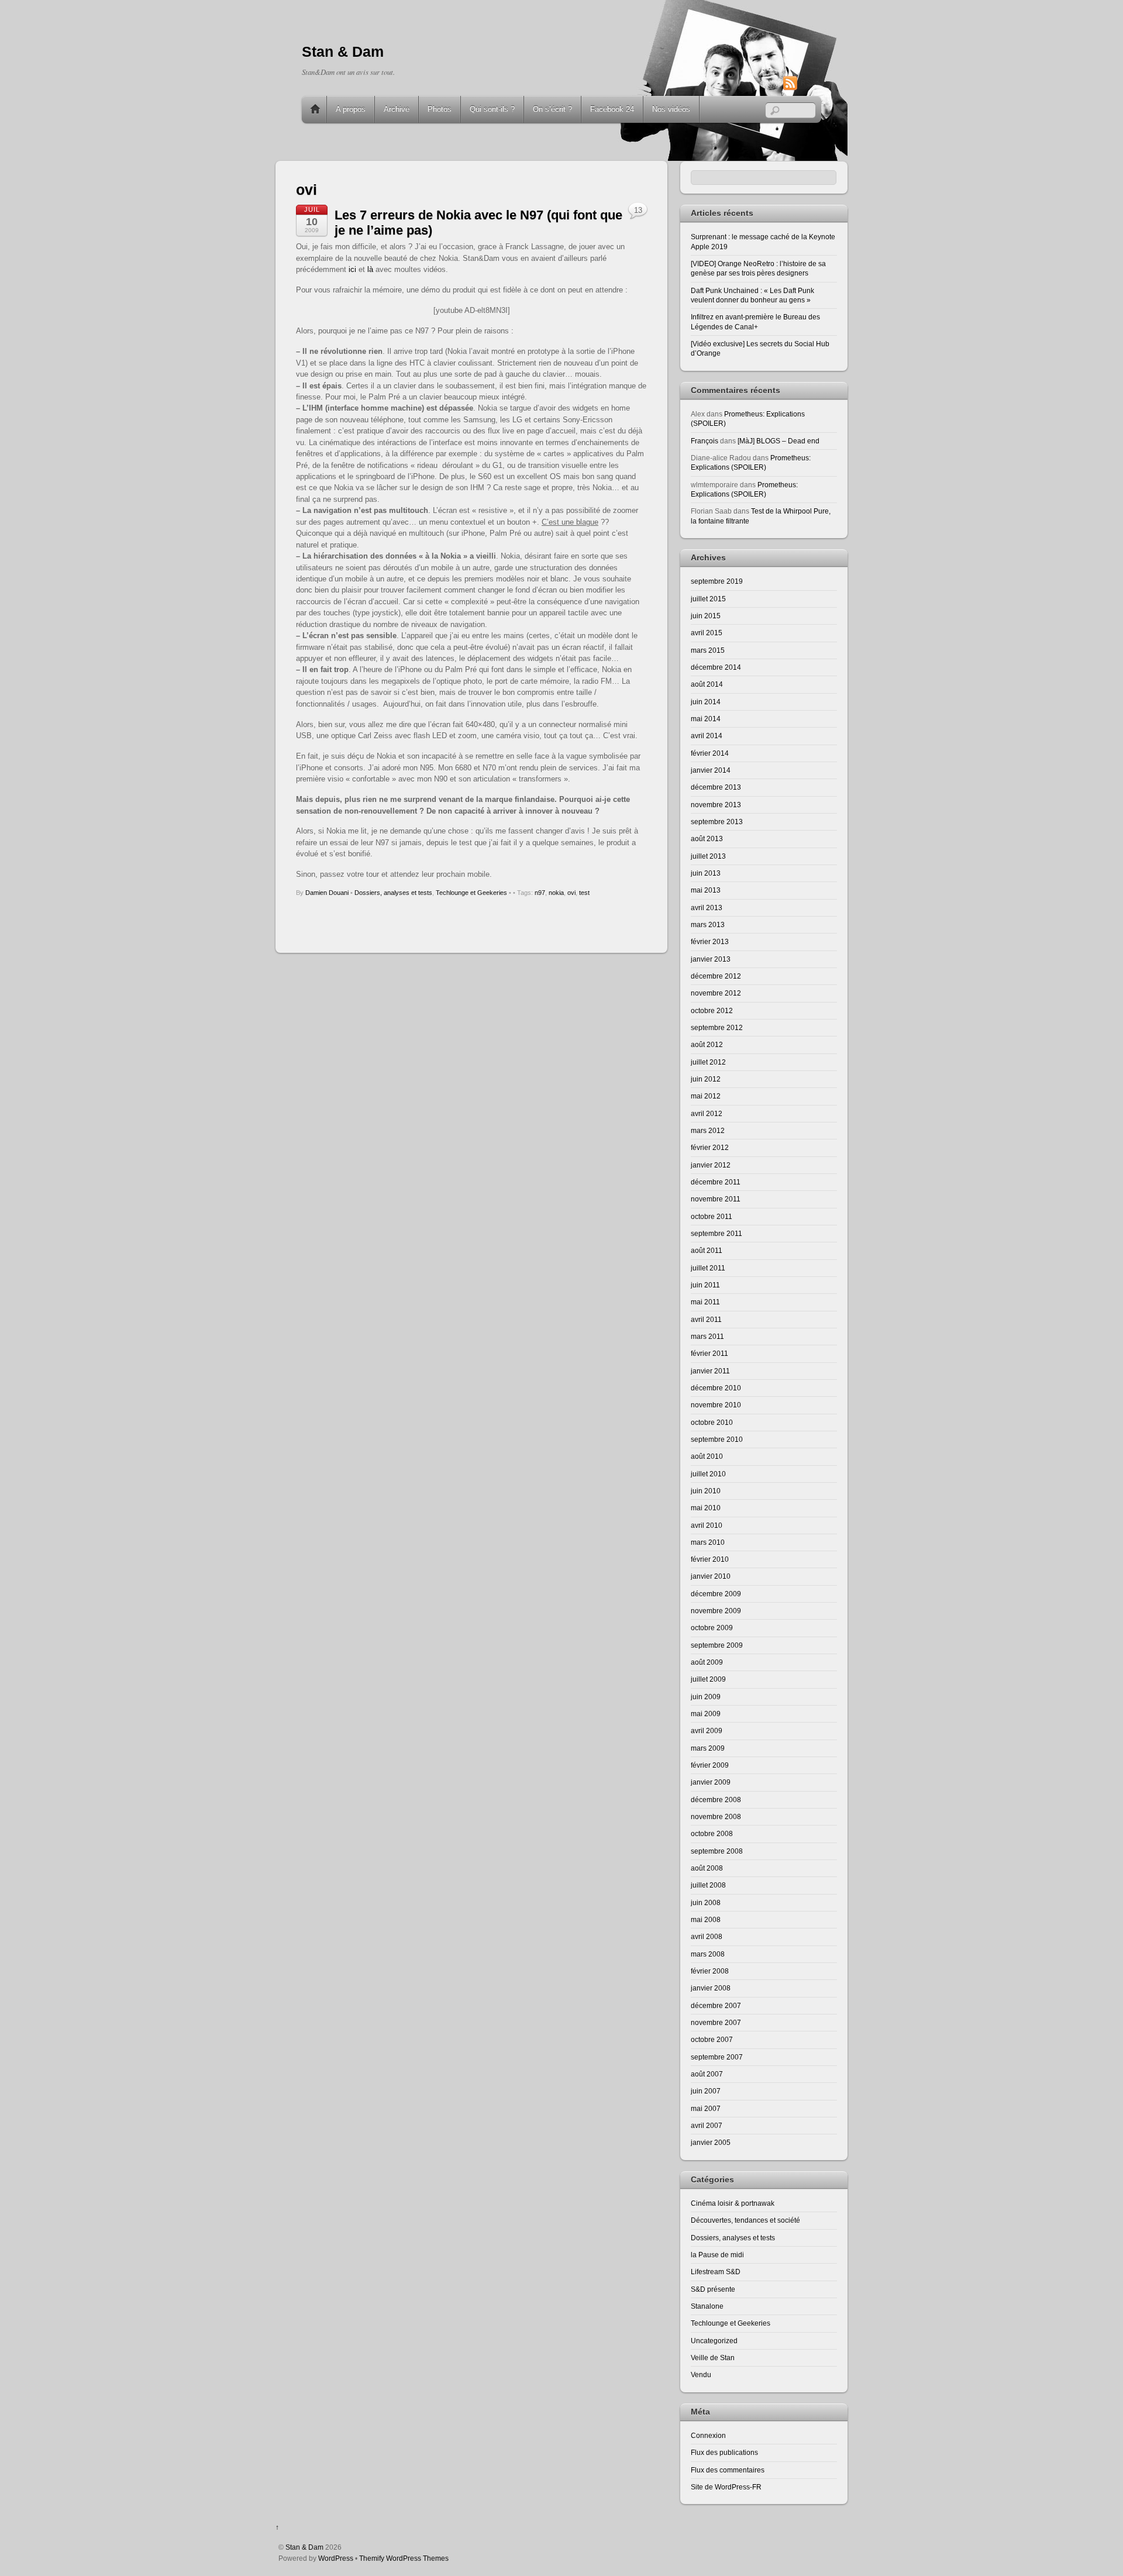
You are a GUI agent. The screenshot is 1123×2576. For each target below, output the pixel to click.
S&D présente (713, 2289)
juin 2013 (706, 873)
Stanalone (707, 2306)
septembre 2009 (717, 1645)
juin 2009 (706, 1697)
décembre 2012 (716, 976)
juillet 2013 (708, 856)
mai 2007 (706, 2108)
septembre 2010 (717, 1439)
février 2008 (710, 1971)
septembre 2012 (717, 1027)
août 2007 (707, 2074)
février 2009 (710, 1765)
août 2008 (707, 1868)
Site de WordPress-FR (726, 2487)
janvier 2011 (710, 1371)
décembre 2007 (716, 2005)
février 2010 (710, 1559)
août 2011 (707, 1250)
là (370, 269)
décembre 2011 (716, 1182)
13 (638, 210)
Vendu (701, 2374)
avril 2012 (707, 1113)
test (584, 893)
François (705, 441)
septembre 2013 (717, 822)
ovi (571, 893)
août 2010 (707, 1456)
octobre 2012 (712, 1010)
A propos (351, 109)
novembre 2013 (716, 805)
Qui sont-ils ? (492, 109)
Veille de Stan (713, 2358)
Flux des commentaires (728, 2470)
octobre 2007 (712, 2039)
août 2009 (707, 1662)
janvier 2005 (711, 2142)
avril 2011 (706, 1319)
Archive (397, 109)
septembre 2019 (717, 581)
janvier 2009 (711, 1782)
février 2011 (709, 1353)
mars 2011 (707, 1336)
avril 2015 (707, 633)
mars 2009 (708, 1748)
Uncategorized (714, 2341)
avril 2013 (707, 908)
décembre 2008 (716, 1800)
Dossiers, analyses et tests (393, 893)
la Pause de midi (717, 2255)
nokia (556, 893)
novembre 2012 (716, 993)
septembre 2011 (716, 1233)
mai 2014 (706, 719)
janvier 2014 (711, 770)
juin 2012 (706, 1079)
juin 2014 (706, 702)
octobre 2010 (712, 1422)
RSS (808, 83)
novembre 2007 (716, 2022)
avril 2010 (707, 1525)
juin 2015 (706, 616)
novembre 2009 (716, 1611)
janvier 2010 (711, 1576)
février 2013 (710, 941)
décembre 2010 (716, 1388)
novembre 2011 (716, 1199)
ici (352, 269)
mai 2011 (705, 1302)
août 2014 (707, 684)
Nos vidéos (671, 109)
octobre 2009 (712, 1628)
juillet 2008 (708, 1885)
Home (315, 109)
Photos (440, 109)
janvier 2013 (711, 959)
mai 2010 (706, 1508)
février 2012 (710, 1147)
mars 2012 (708, 1130)
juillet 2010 (708, 1474)
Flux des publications (724, 2452)
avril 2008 (707, 1936)
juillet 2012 (708, 1062)
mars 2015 (708, 650)
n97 (540, 893)
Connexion (708, 2435)
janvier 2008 (711, 1988)
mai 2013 (706, 890)
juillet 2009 (708, 1679)
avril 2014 (707, 736)
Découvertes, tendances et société (745, 2220)
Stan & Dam (304, 2547)
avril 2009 (707, 1730)
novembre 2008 (716, 1816)
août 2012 (707, 1044)
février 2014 (710, 753)
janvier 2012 (711, 1165)
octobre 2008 (712, 1833)
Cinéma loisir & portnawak (733, 2203)
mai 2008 (706, 1919)
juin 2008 (706, 1902)
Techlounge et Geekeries (471, 893)
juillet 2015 (708, 599)
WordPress (336, 2558)
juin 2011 (705, 1285)
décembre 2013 (716, 787)
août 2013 (707, 838)
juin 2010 (706, 1491)
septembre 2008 (717, 1851)
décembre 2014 (716, 667)
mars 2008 (708, 1954)
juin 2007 (706, 2091)
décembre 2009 (716, 1594)
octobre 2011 (712, 1216)
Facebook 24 (612, 109)
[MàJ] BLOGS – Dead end (778, 441)
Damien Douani (327, 893)
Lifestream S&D (716, 2272)
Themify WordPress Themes (404, 2558)
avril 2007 (707, 2125)
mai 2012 (706, 1096)
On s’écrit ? (552, 109)
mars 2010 (708, 1542)
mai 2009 (706, 1714)
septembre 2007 (717, 2057)
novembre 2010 (716, 1405)
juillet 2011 (708, 1268)
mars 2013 (708, 924)
